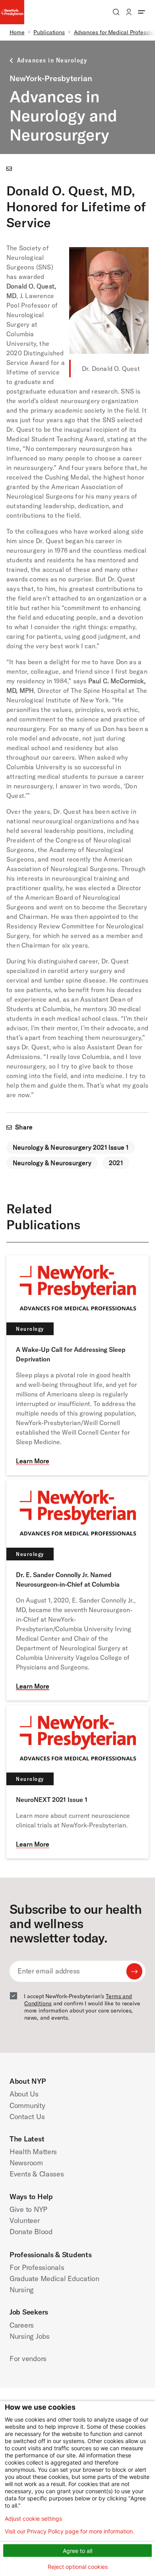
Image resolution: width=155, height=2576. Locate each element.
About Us (24, 2094)
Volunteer (25, 2220)
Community (27, 2105)
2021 (116, 1163)
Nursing (22, 2290)
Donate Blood (31, 2232)
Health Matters (33, 2152)
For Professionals (37, 2267)
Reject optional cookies (78, 2567)
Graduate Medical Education (54, 2279)
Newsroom (26, 2163)
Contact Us (27, 2117)
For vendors (28, 2359)
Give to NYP (28, 2209)
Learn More (33, 1461)
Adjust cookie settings (33, 2519)
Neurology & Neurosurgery (52, 1163)
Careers (22, 2325)
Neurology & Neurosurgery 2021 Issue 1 (71, 1147)
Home (17, 32)
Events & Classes (37, 2174)
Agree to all (77, 2551)
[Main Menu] (141, 12)
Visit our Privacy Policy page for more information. (70, 2531)
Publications (49, 32)
